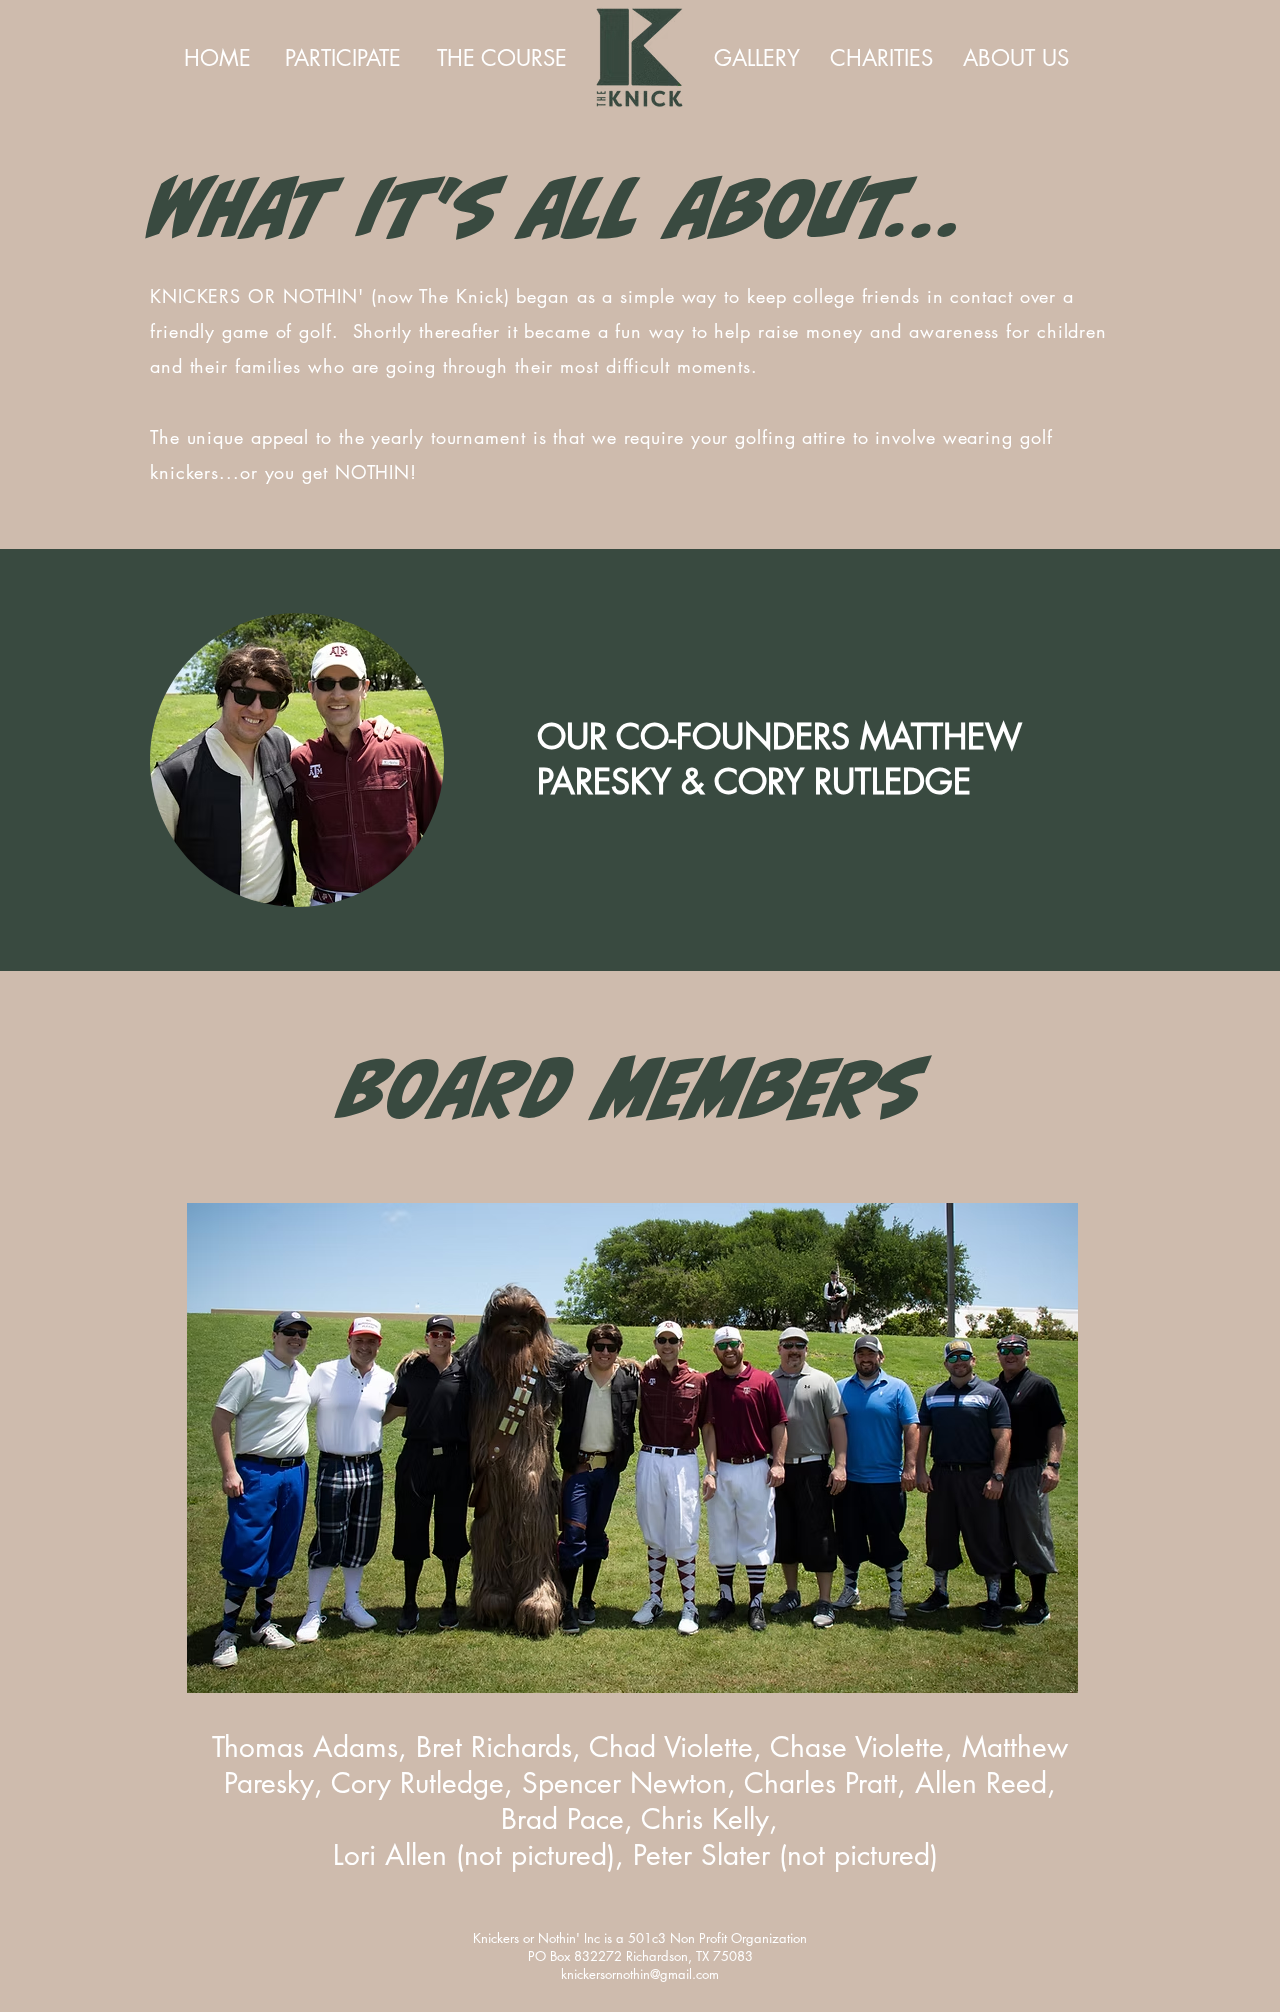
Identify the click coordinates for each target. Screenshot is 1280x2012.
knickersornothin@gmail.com (640, 1974)
